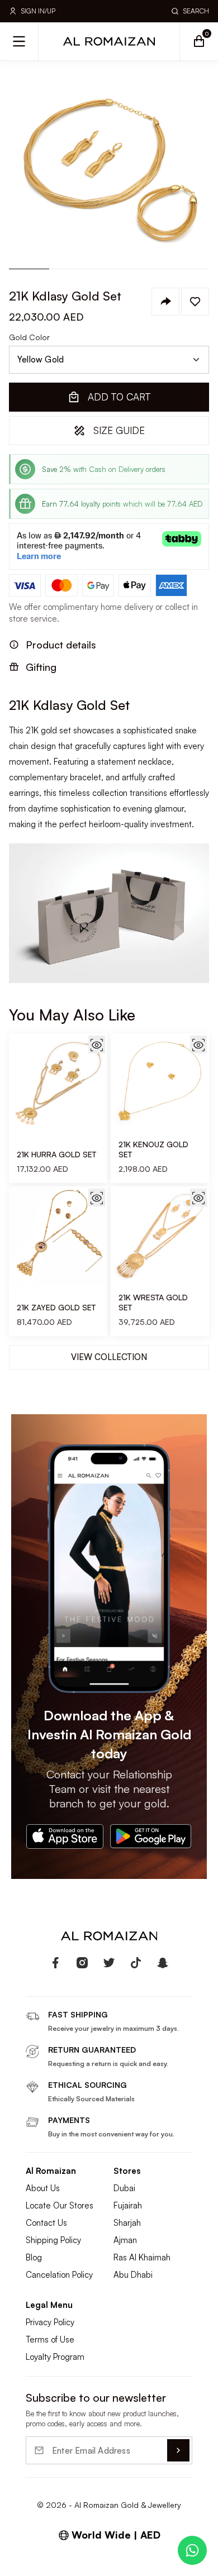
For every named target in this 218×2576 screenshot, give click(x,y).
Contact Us (46, 2223)
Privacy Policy (50, 2322)
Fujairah (128, 2205)
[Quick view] (97, 1044)
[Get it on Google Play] (151, 1836)
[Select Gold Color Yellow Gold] (109, 360)
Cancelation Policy (59, 2275)
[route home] (109, 1936)
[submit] (178, 2450)
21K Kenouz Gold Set (153, 1149)
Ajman (125, 2240)
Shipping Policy (53, 2240)
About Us (43, 2188)
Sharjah (127, 2223)
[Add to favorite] (195, 302)
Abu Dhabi (133, 2275)
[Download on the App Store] (65, 1836)
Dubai (124, 2188)
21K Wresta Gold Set (153, 1302)
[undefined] (55, 1963)
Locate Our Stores (60, 2205)
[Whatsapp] (192, 2550)
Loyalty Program (55, 2357)
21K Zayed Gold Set (56, 1307)
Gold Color (29, 337)
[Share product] (165, 302)
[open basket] (199, 41)
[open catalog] (19, 41)
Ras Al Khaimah (142, 2257)
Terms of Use (50, 2339)
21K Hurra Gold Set (56, 1154)
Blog (34, 2257)
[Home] (109, 41)
